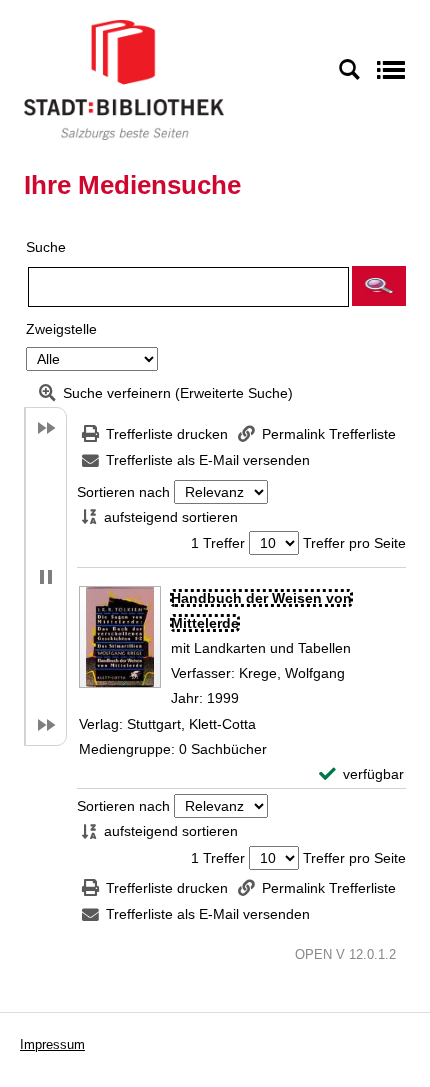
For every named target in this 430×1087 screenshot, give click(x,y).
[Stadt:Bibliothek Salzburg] (124, 79)
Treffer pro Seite (354, 543)
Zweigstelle (61, 329)
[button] (379, 286)
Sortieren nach (123, 492)
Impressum (52, 1044)
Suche (46, 247)
